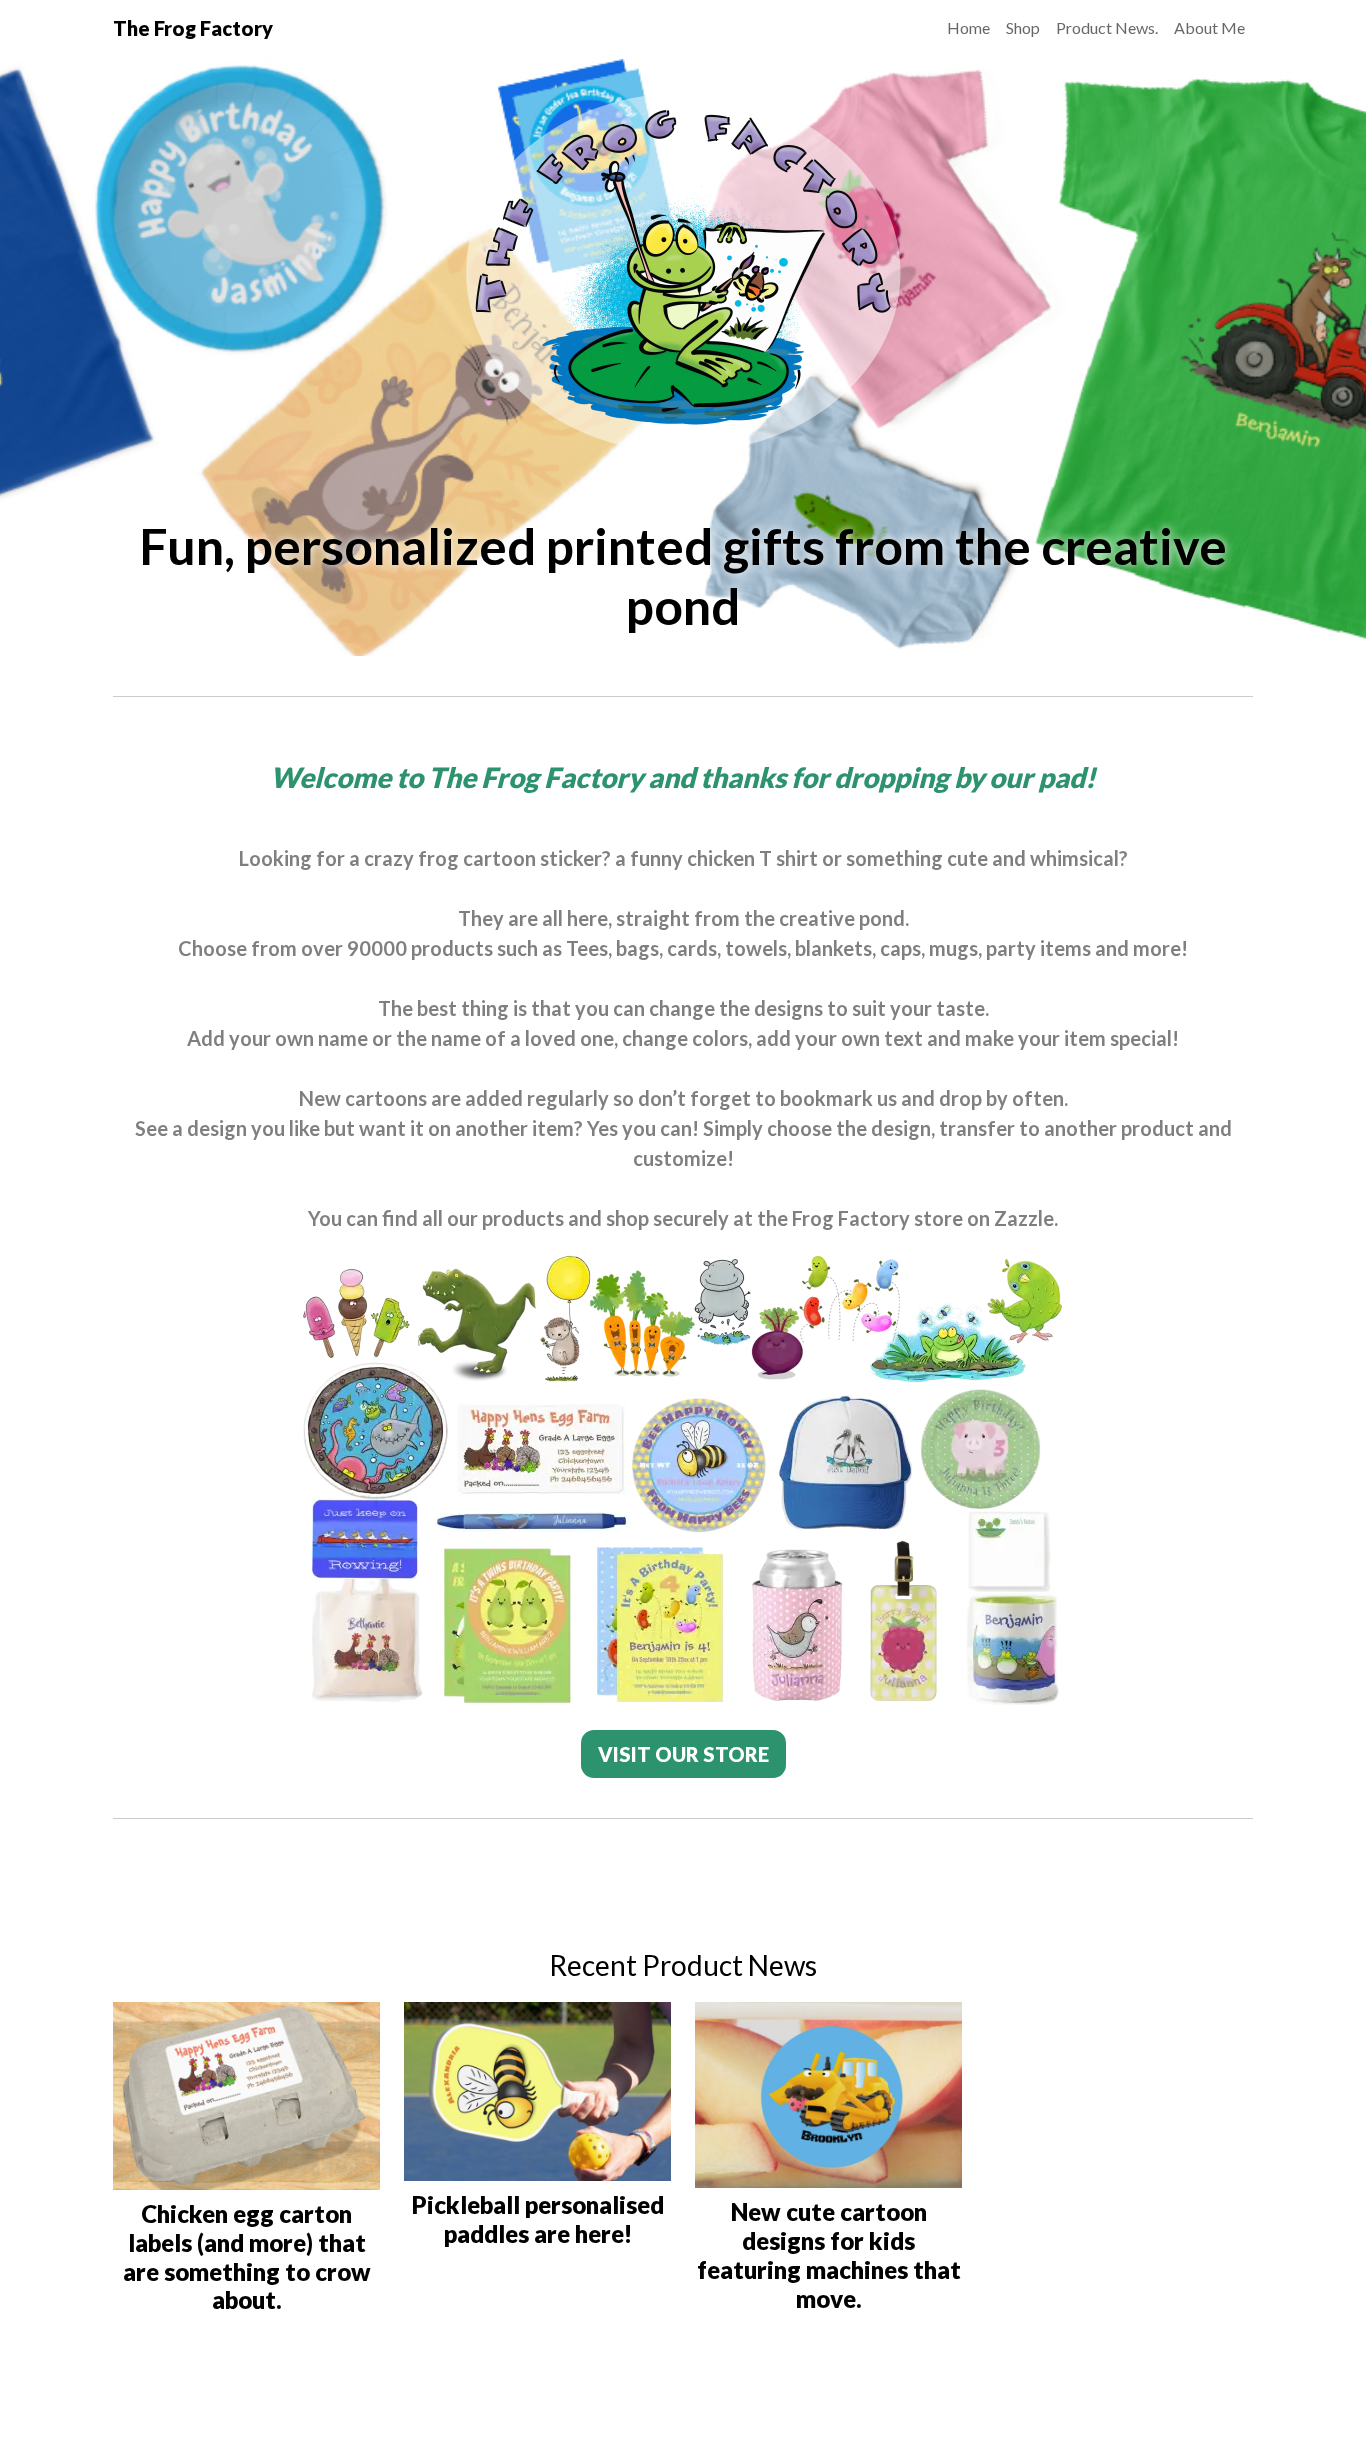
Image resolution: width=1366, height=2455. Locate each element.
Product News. (1107, 27)
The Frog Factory (193, 28)
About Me (1209, 27)
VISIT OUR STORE (683, 1754)
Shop (1023, 27)
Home (968, 27)
